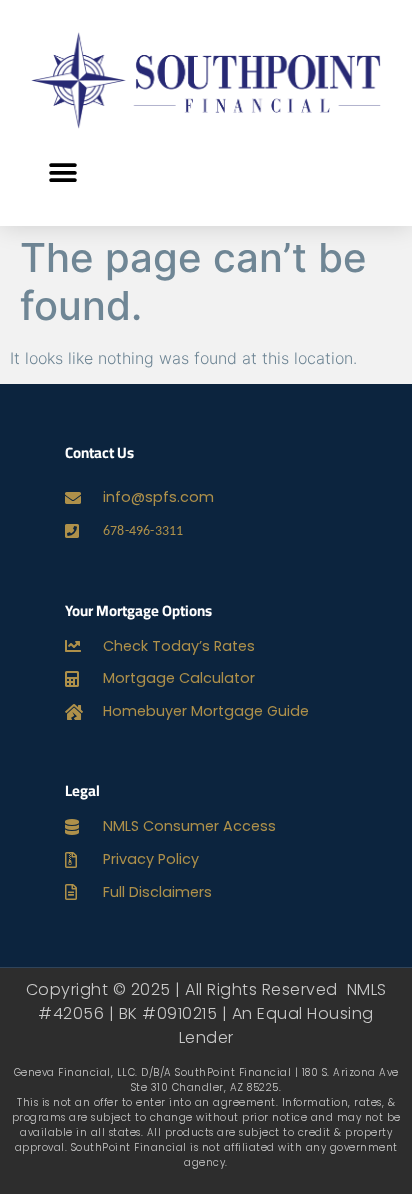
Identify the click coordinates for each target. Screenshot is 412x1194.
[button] (63, 173)
